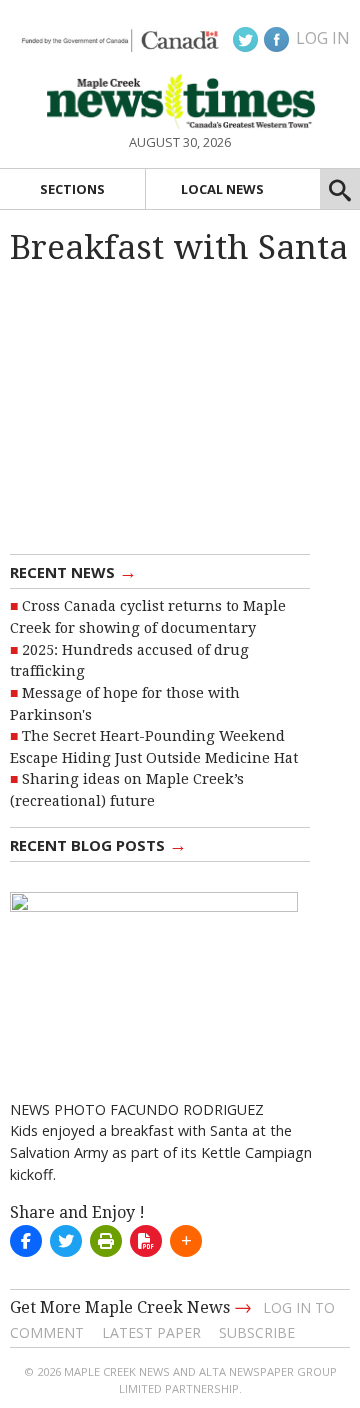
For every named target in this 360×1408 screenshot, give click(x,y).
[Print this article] (106, 1241)
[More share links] (186, 1241)
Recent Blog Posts (98, 844)
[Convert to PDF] (146, 1241)
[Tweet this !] (66, 1241)
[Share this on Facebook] (26, 1241)
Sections (72, 189)
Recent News (73, 571)
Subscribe (257, 1332)
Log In (323, 38)
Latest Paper (151, 1332)
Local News (222, 189)
